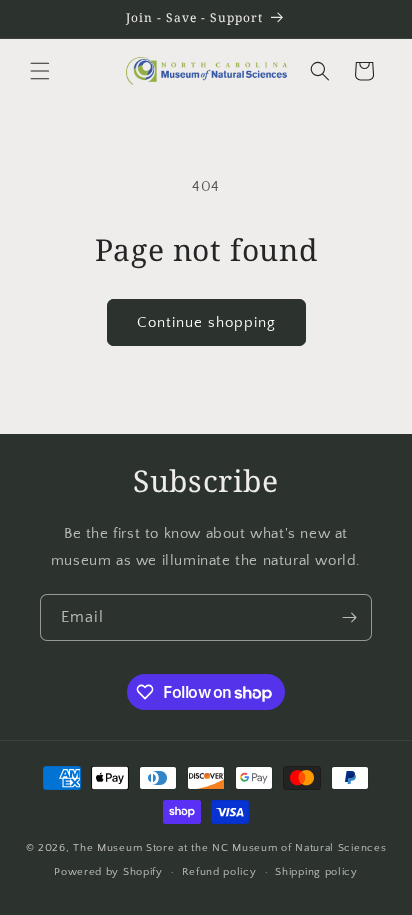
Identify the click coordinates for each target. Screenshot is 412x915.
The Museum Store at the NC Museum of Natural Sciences (229, 848)
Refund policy (219, 872)
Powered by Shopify (108, 872)
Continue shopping (206, 322)
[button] (40, 71)
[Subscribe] (349, 617)
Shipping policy (316, 872)
